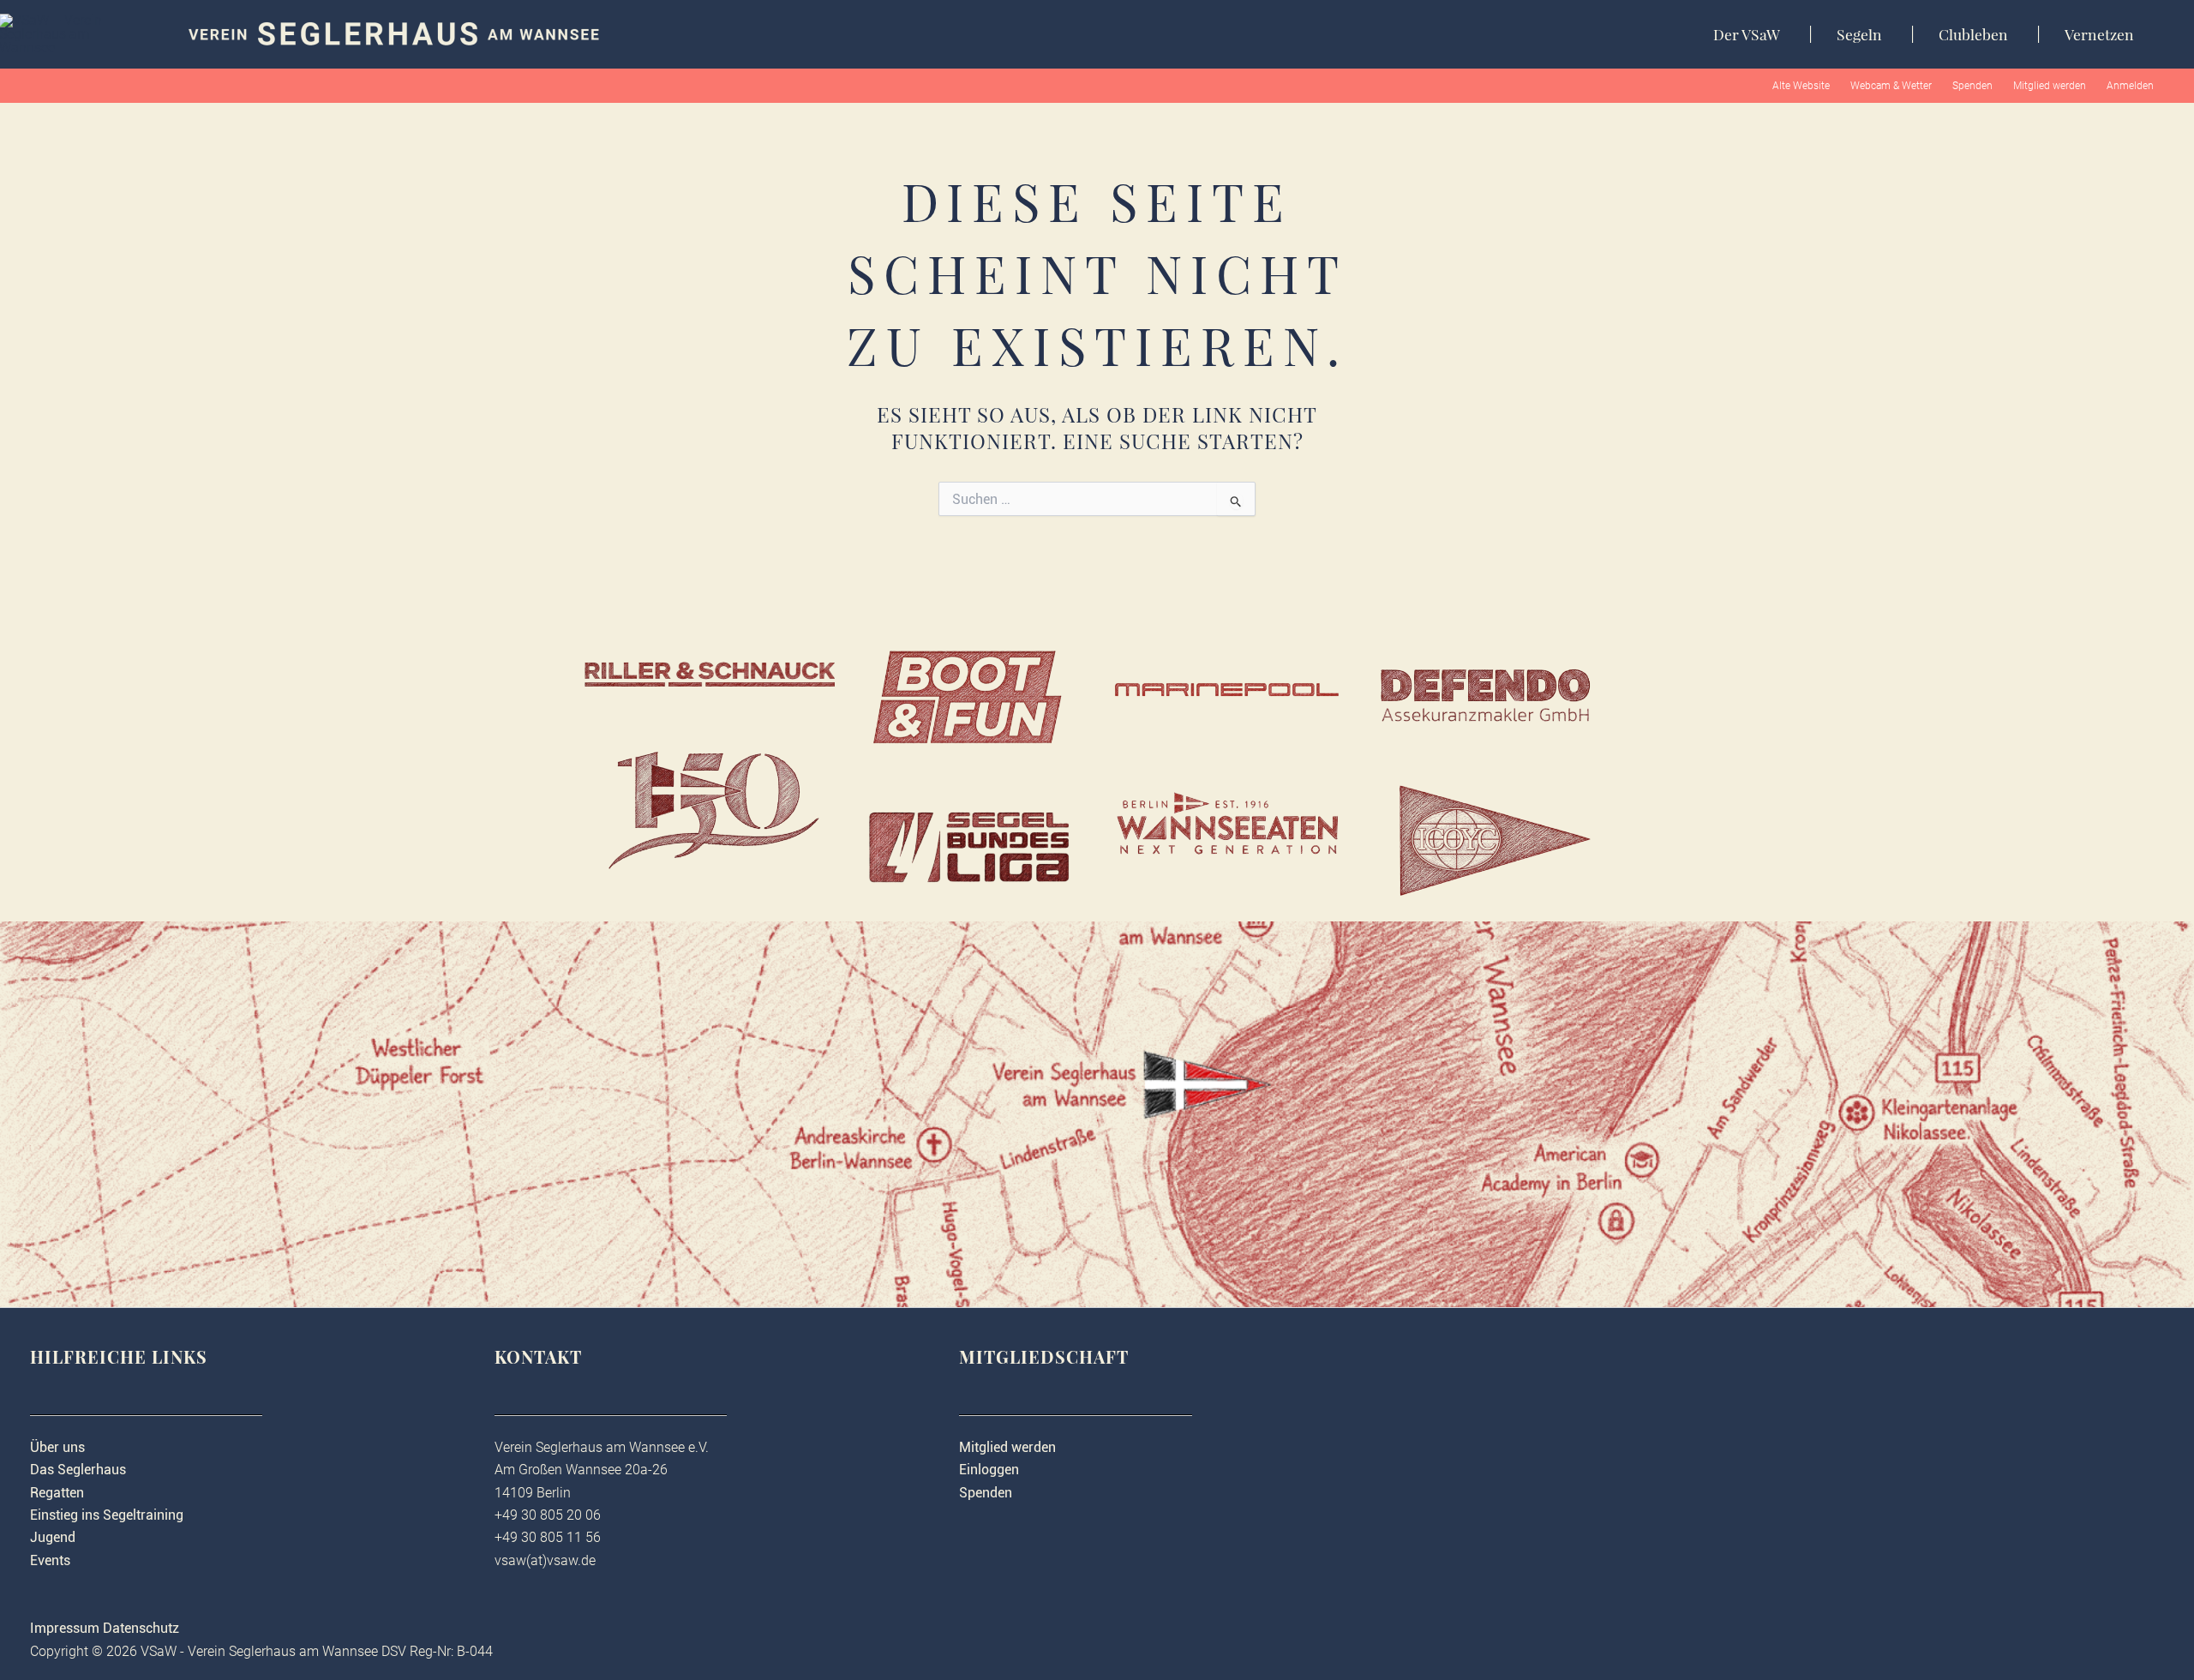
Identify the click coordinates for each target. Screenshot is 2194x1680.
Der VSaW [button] (1747, 34)
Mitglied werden (2050, 86)
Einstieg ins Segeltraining (107, 1515)
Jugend (53, 1537)
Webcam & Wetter (1891, 86)
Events (50, 1560)
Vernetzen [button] (2099, 34)
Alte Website (1801, 86)
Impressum (65, 1628)
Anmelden (2130, 86)
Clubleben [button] (1973, 34)
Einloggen (989, 1470)
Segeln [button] (1859, 34)
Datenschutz (141, 1628)
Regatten (57, 1493)
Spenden (1972, 86)
